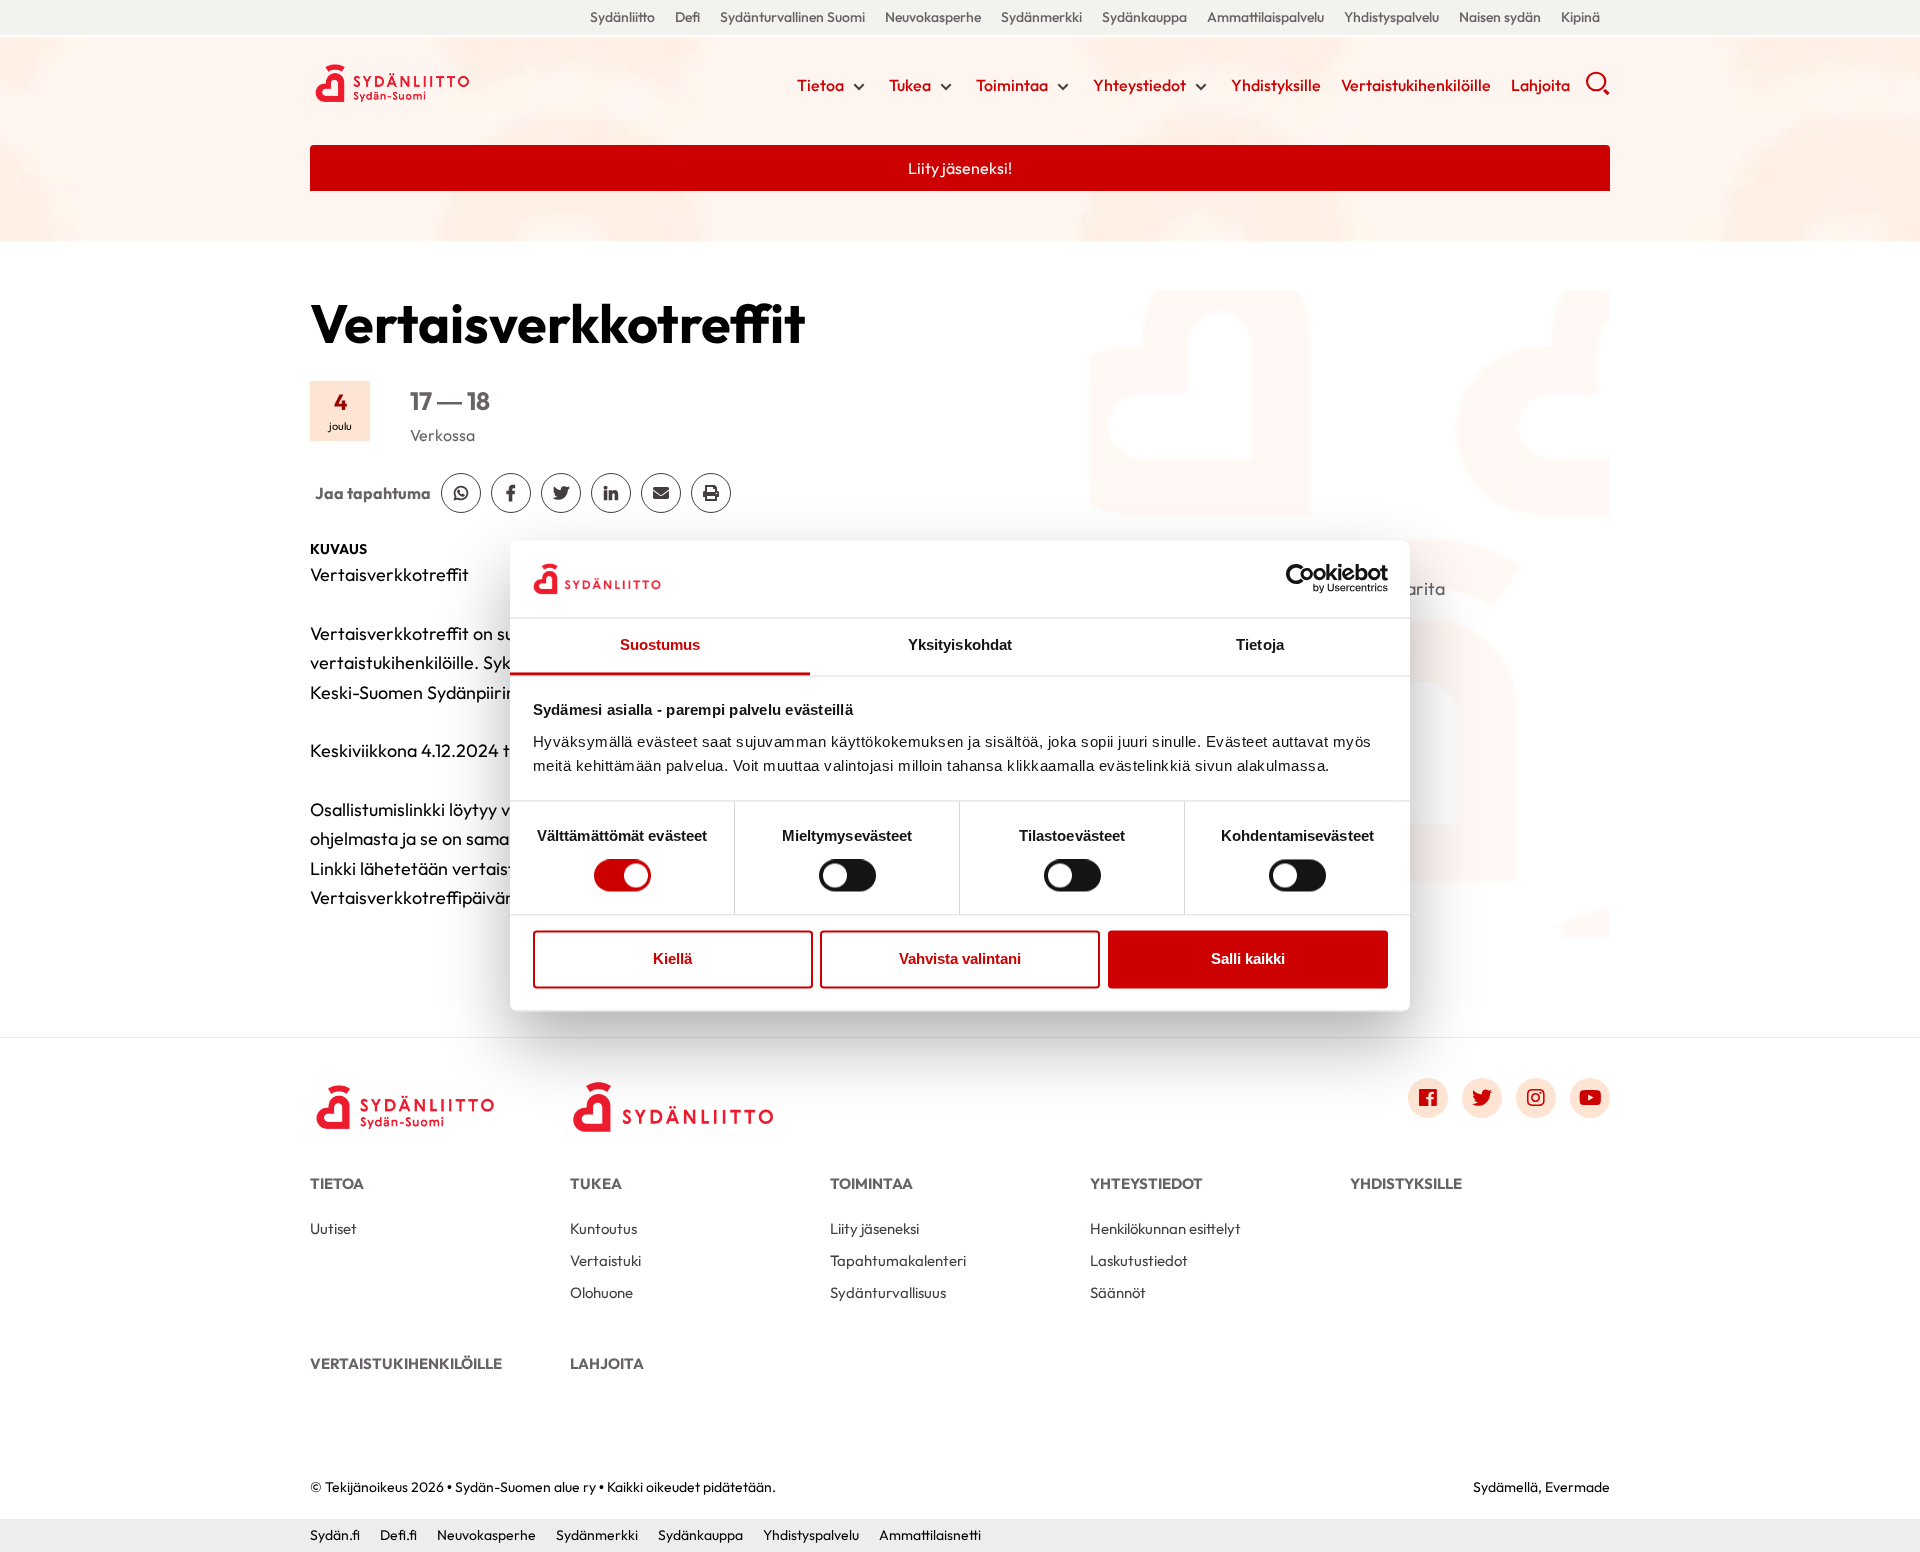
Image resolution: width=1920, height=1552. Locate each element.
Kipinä (1580, 17)
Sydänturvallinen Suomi (792, 17)
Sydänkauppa (1144, 17)
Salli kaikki (1248, 958)
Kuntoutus (603, 1228)
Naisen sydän (1500, 17)
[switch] (847, 876)
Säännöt (1118, 1292)
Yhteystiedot (1139, 85)
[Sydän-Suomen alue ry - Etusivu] (410, 1103)
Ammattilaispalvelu (1265, 17)
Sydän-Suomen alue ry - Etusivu (470, 83)
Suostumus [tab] (660, 644)
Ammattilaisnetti (930, 1535)
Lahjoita (1540, 85)
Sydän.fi (335, 1535)
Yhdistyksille (1276, 85)
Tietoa (820, 85)
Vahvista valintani (960, 958)
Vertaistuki (605, 1260)
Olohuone (601, 1292)
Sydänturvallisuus (888, 1292)
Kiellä (672, 958)
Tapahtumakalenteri (898, 1260)
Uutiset (333, 1228)
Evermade (1577, 1487)
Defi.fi (398, 1535)
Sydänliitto (622, 17)
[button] (1597, 90)
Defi (687, 17)
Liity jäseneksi (874, 1228)
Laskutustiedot (1139, 1260)
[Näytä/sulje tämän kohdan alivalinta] (859, 87)
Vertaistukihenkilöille (1416, 85)
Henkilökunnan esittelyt (1165, 1228)
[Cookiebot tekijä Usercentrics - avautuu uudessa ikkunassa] (1300, 579)
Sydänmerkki (1041, 17)
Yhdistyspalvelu (1391, 17)
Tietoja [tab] (1260, 644)
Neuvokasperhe (933, 17)
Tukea (910, 85)
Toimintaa (1012, 85)
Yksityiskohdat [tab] (960, 644)
